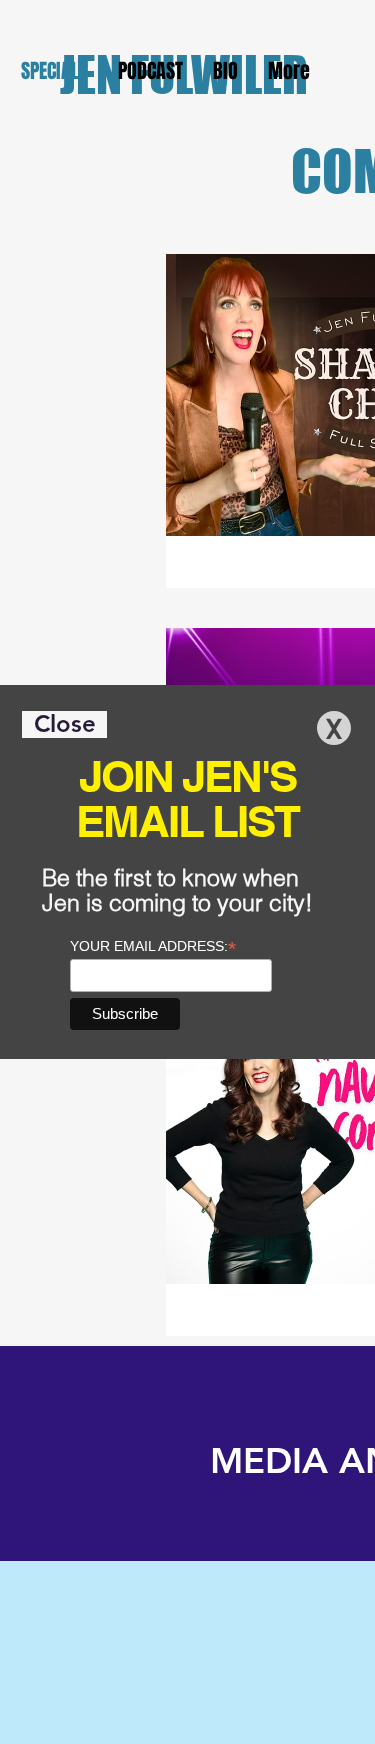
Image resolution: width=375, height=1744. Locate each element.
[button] (64, 724)
